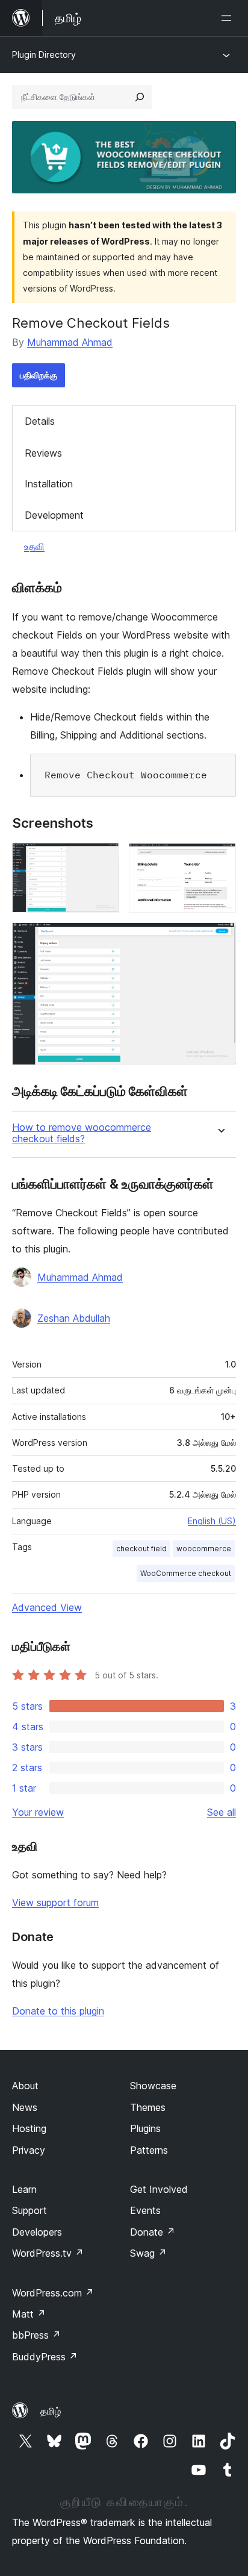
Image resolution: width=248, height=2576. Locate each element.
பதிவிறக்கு (39, 375)
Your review (38, 1812)
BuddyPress (45, 2357)
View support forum (55, 1902)
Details (40, 421)
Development (54, 515)
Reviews (43, 453)
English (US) (212, 1521)
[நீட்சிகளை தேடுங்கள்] (140, 97)
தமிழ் (51, 2411)
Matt (29, 2314)
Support (29, 2210)
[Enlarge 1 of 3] (103, 859)
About (25, 2086)
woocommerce (204, 1549)
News (25, 2107)
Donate (153, 2232)
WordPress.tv (48, 2253)
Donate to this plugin (58, 2011)
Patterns (149, 2150)
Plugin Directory (44, 55)
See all (222, 1812)
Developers (37, 2232)
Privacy (29, 2150)
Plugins (145, 2128)
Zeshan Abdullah (74, 1318)
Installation (49, 484)
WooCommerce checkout (186, 1573)
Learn (24, 2189)
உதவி (34, 546)
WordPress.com (53, 2293)
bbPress (36, 2335)
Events (145, 2210)
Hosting (29, 2128)
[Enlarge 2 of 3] (220, 859)
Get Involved (159, 2189)
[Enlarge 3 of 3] (220, 939)
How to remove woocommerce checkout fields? (82, 1133)
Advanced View (47, 1607)
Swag (148, 2253)
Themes (148, 2107)
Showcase (153, 2086)
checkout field (141, 1549)
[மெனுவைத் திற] (229, 18)
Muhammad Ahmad (70, 342)
